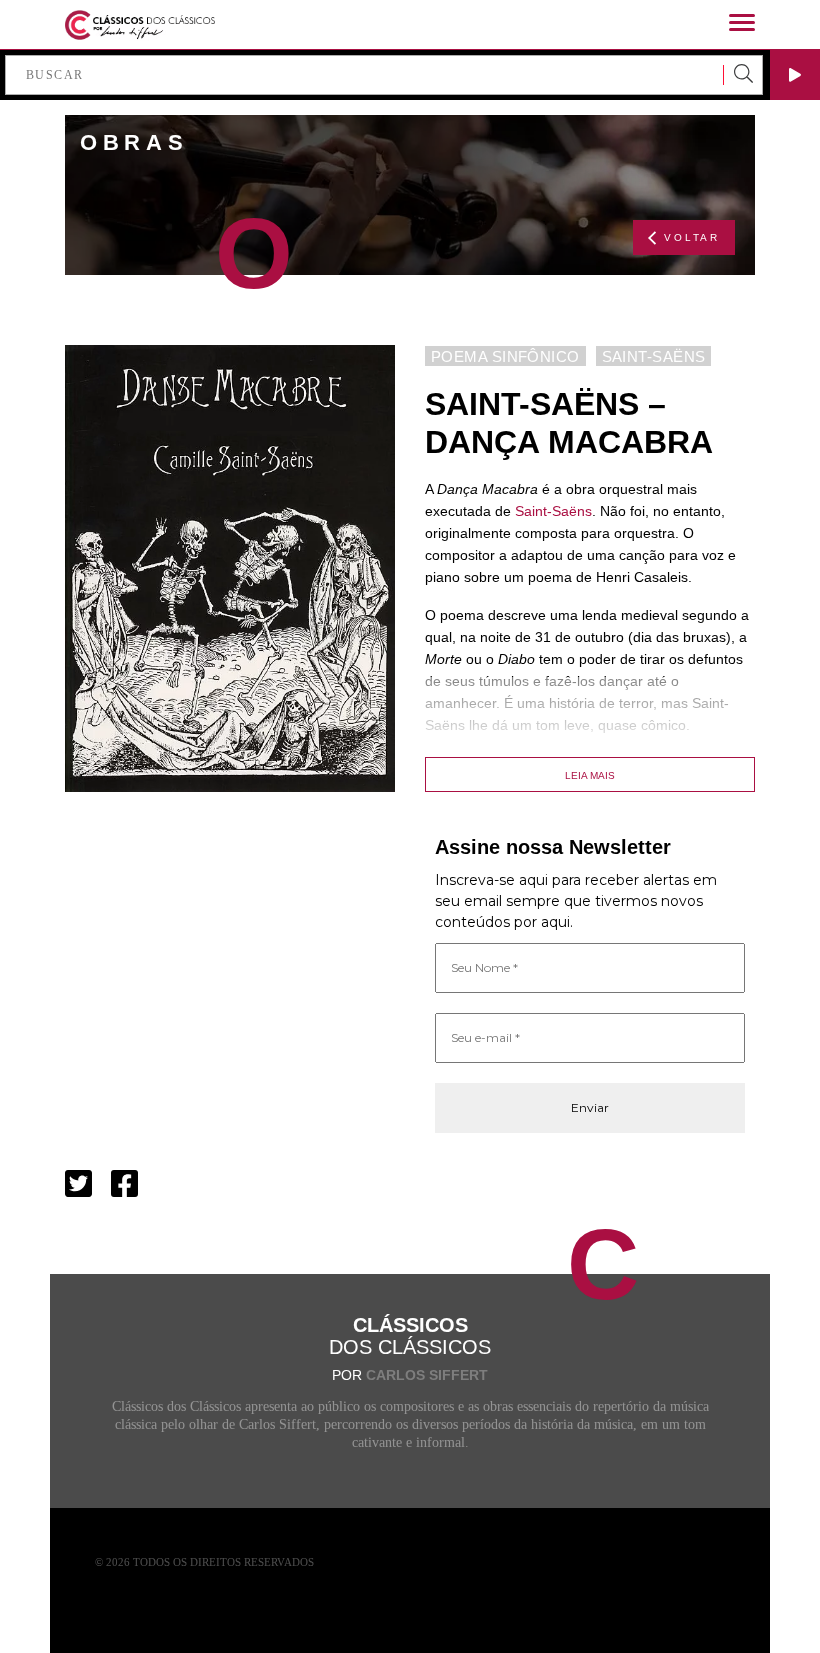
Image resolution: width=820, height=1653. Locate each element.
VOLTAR (692, 237)
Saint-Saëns (553, 511)
